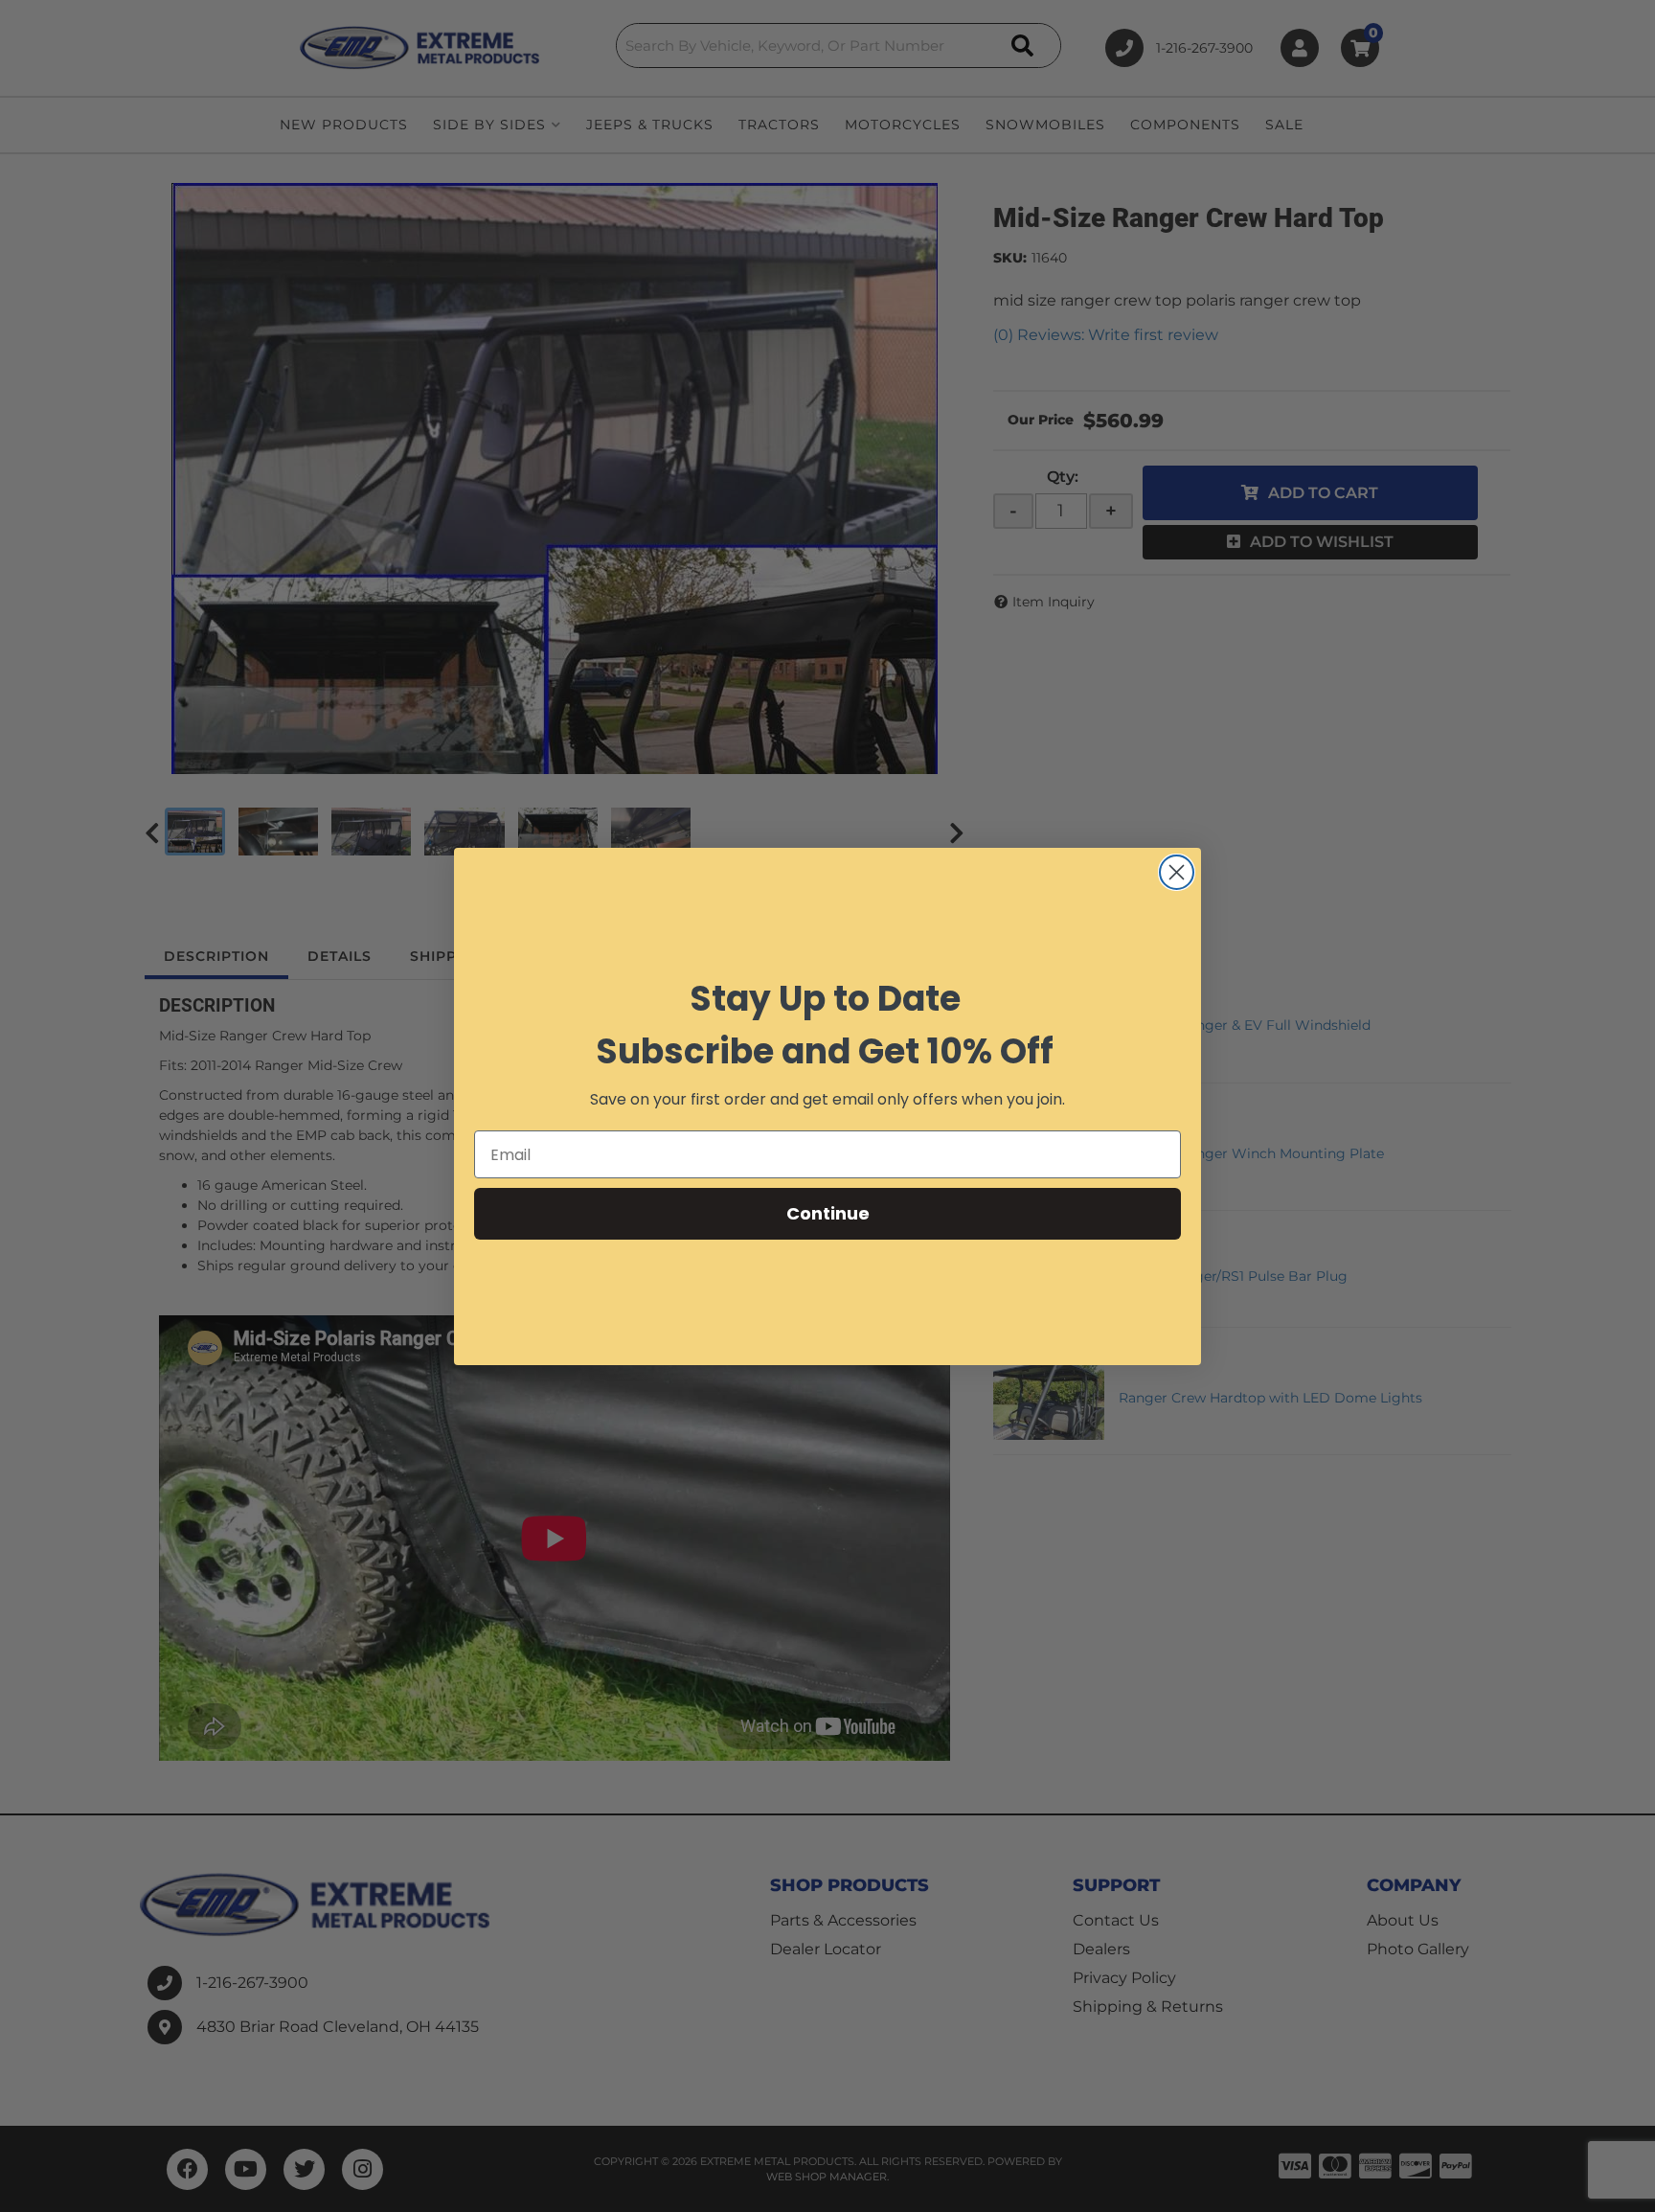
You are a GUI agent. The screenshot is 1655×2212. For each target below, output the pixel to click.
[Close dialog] (1177, 872)
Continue (828, 1213)
